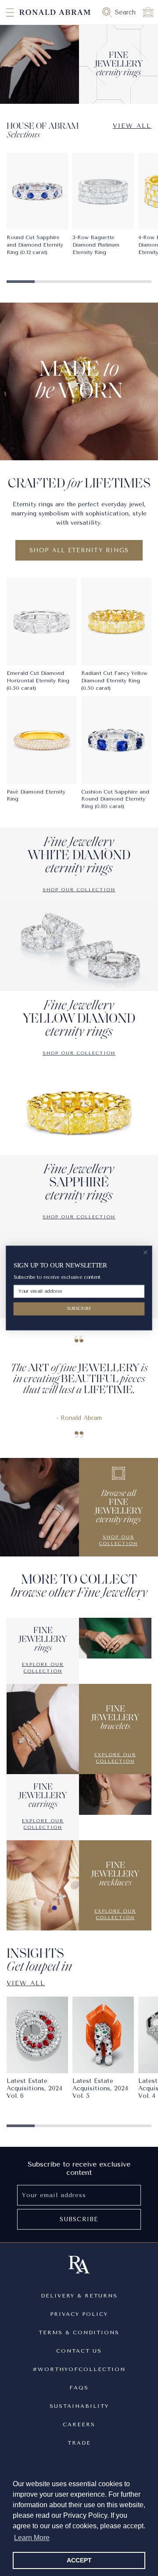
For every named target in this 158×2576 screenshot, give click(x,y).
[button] (2, 12)
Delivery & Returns (79, 2296)
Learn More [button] (32, 2538)
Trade (79, 2443)
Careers (79, 2424)
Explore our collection (43, 1668)
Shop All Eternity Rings (79, 550)
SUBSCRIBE (79, 1308)
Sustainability (79, 2406)
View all (132, 126)
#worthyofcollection (79, 2369)
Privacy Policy (79, 2314)
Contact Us (79, 2351)
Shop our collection (79, 890)
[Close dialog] (145, 1253)
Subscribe (79, 2219)
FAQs (79, 2388)
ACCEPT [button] (79, 2560)
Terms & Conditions (79, 2333)
